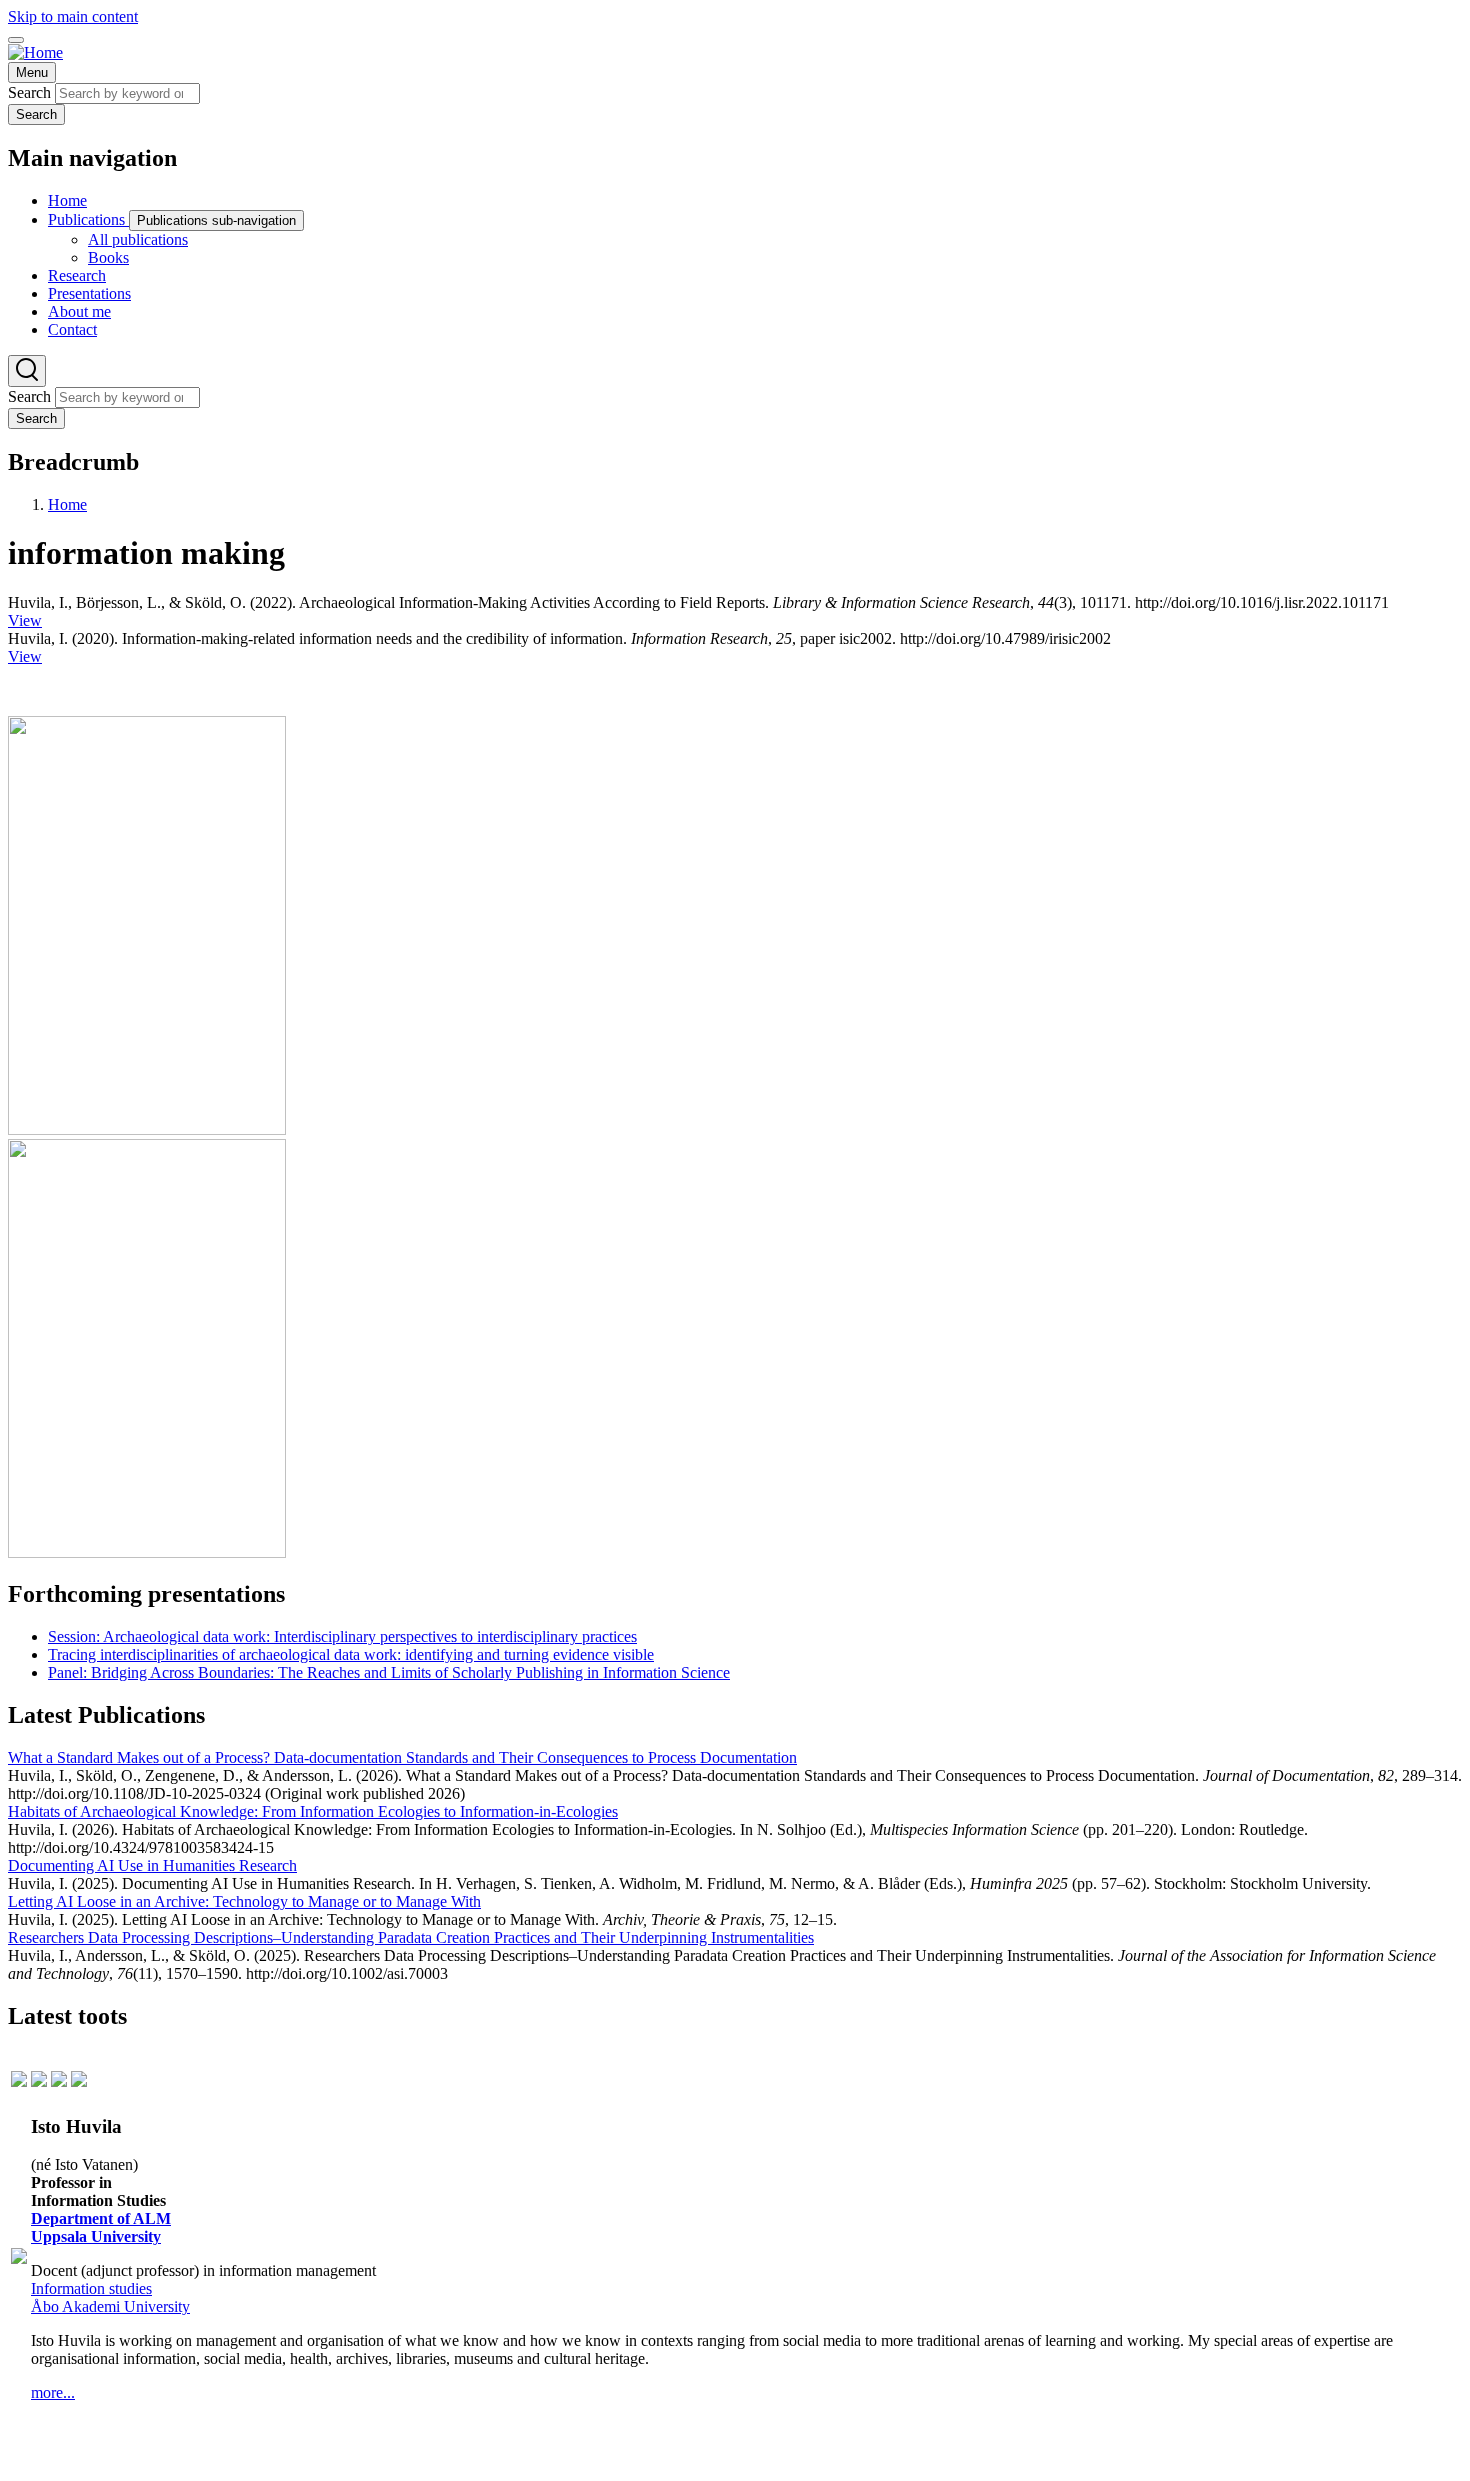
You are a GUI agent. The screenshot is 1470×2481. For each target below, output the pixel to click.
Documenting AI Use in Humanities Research (152, 1865)
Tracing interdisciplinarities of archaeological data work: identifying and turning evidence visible (351, 1654)
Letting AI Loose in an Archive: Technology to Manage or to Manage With (244, 1901)
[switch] (16, 40)
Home (67, 504)
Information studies (91, 2288)
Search (29, 92)
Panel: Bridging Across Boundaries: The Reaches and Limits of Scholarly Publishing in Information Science (389, 1672)
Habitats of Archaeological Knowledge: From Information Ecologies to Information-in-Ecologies (313, 1811)
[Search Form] (27, 371)
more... (53, 2392)
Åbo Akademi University (110, 2306)
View (25, 620)
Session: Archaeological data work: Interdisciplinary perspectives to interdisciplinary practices (342, 1636)
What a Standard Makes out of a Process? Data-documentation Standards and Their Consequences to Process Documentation (402, 1757)
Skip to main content (73, 16)
